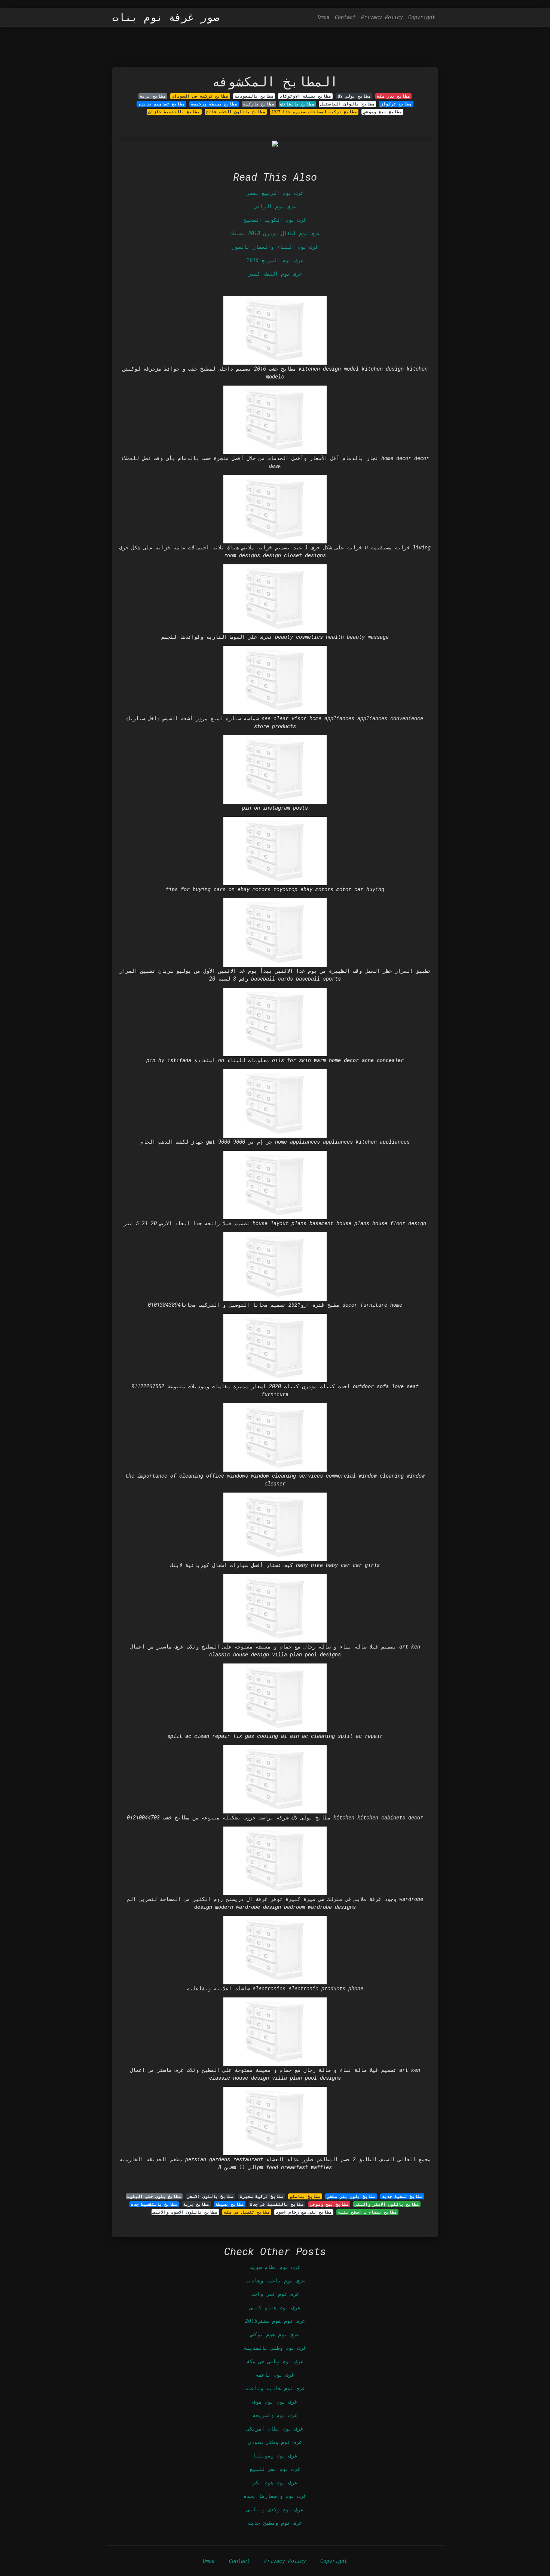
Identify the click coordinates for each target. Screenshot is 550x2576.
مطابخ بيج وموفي (383, 112)
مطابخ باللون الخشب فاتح (236, 112)
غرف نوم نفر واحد (275, 2294)
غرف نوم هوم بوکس (275, 2334)
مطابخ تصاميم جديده (162, 104)
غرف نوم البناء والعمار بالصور (275, 247)
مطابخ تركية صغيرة (262, 2196)
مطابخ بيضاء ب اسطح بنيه (368, 2212)
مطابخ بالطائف (297, 104)
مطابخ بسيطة (230, 2204)
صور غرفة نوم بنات (166, 17)
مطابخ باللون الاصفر (210, 2196)
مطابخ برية (153, 96)
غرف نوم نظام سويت (275, 2267)
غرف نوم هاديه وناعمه (275, 2388)
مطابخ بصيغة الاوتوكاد (305, 96)
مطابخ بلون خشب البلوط (154, 2196)
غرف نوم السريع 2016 (275, 260)
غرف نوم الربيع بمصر (275, 193)
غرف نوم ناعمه (275, 2375)
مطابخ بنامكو (305, 2196)
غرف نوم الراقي (275, 206)
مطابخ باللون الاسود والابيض (185, 2212)
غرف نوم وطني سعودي (275, 2442)
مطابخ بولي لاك (354, 96)
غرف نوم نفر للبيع (275, 2469)
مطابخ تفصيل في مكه (247, 2212)
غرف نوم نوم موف (275, 2402)
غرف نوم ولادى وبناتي (275, 2509)
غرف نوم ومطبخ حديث (275, 2523)
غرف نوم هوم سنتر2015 (275, 2321)
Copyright (422, 17)
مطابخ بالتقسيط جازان (174, 112)
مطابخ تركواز (396, 104)
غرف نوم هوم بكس (275, 2482)
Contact (345, 17)
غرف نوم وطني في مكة (275, 2361)
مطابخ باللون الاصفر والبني (387, 2204)
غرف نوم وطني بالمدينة (275, 2348)
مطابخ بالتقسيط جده (154, 2204)
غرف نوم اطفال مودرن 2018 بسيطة (275, 233)
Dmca (324, 17)
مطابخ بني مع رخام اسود (304, 2212)
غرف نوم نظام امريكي (275, 2428)
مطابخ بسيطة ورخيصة (214, 104)
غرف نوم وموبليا (275, 2455)
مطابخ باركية (259, 104)
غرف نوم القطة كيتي (275, 274)
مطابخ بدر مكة (393, 96)
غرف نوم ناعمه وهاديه (275, 2280)
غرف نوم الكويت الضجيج (275, 220)
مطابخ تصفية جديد (402, 2196)
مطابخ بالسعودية (254, 96)
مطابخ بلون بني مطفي (351, 2196)
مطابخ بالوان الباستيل (347, 104)
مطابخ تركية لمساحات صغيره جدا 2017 (314, 112)
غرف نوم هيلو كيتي (275, 2307)
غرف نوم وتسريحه (275, 2415)
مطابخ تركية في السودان (200, 96)
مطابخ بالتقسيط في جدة (277, 2204)
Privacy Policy (382, 17)
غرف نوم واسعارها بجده (275, 2496)
